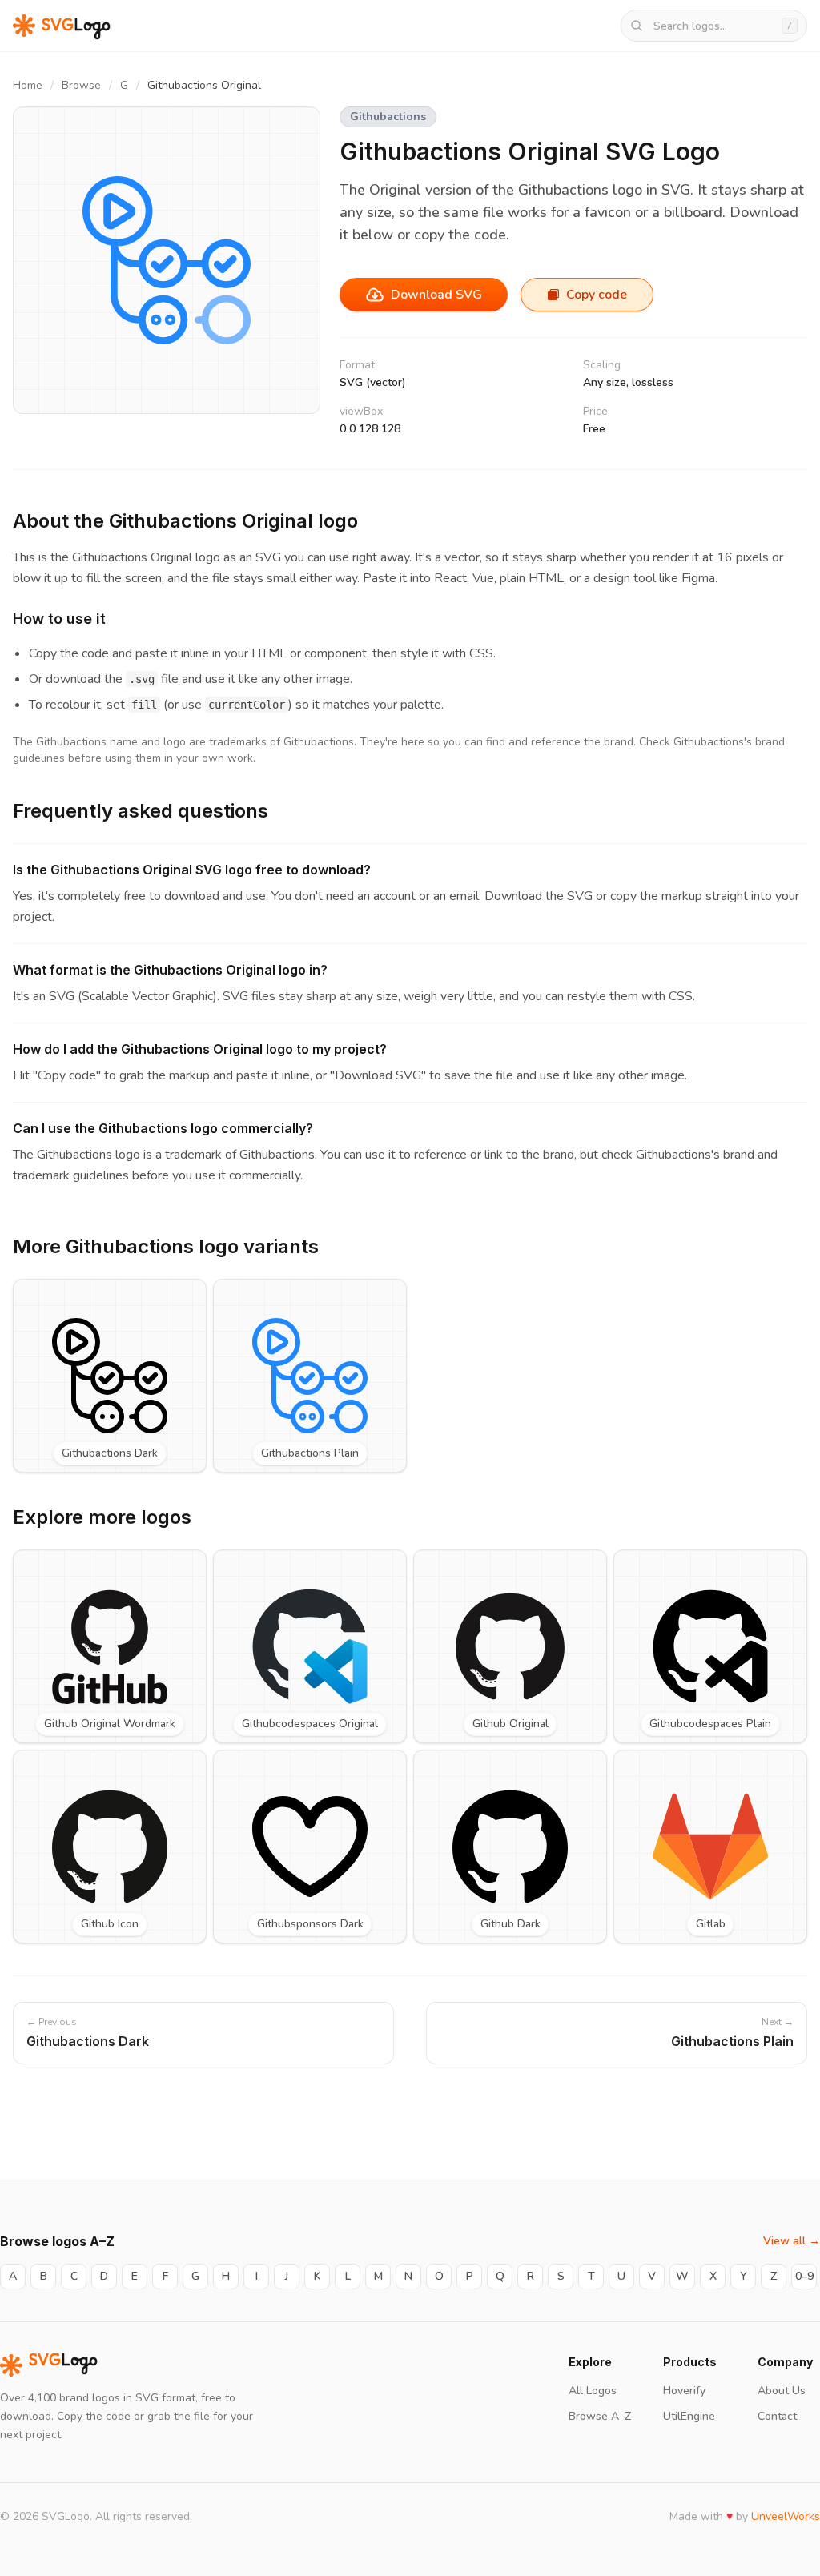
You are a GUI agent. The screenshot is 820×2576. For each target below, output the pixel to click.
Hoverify (684, 2391)
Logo (63, 2365)
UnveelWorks (786, 2516)
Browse (81, 85)
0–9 (804, 2276)
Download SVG (436, 295)
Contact (777, 2416)
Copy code (597, 295)
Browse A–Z (600, 2416)
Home (28, 85)
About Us (782, 2391)
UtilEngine (689, 2416)
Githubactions (388, 117)
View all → (792, 2241)
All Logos (593, 2391)
